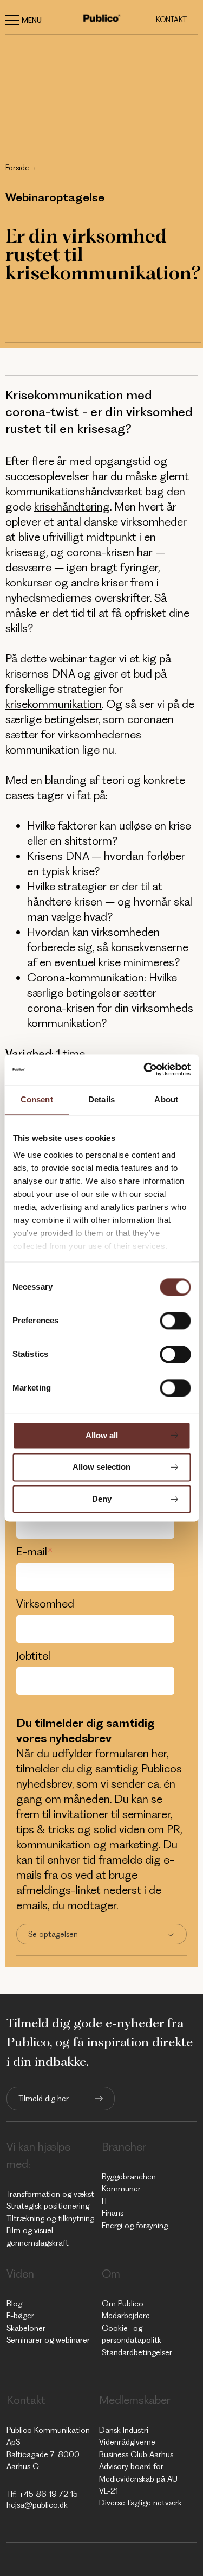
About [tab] (166, 1099)
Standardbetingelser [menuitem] (137, 2352)
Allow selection (101, 1467)
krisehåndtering (72, 506)
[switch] (175, 1321)
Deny (102, 1499)
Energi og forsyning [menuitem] (135, 2226)
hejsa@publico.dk (37, 2505)
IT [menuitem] (105, 2201)
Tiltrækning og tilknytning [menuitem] (50, 2218)
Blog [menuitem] (14, 2304)
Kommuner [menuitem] (121, 2189)
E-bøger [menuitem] (20, 2316)
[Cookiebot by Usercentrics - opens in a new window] (145, 1069)
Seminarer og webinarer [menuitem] (48, 2340)
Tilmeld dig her (44, 2099)
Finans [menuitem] (113, 2213)
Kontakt (171, 20)
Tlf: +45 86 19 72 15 (42, 2494)
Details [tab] (101, 1099)
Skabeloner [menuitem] (26, 2328)
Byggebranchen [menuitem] (129, 2177)
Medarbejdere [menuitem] (126, 2316)
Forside (17, 168)
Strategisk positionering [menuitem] (48, 2206)
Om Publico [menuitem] (123, 2304)
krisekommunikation (54, 704)
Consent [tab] (37, 1099)
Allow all (102, 1435)
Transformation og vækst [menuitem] (50, 2194)
